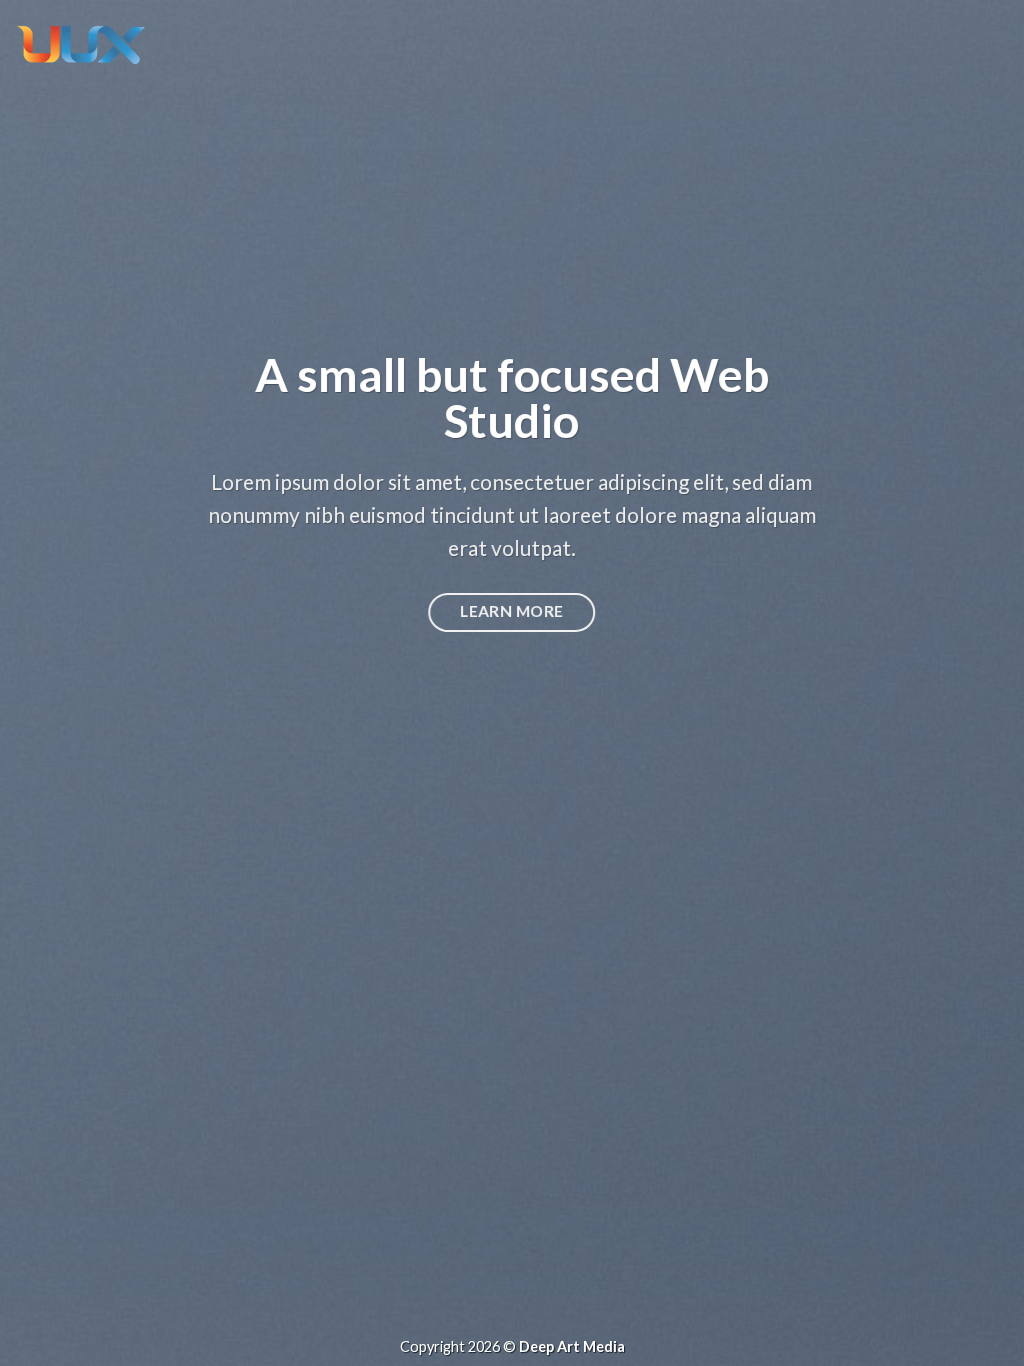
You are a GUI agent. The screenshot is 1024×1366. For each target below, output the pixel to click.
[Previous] (46, 682)
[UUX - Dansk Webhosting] (80, 44)
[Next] (978, 682)
